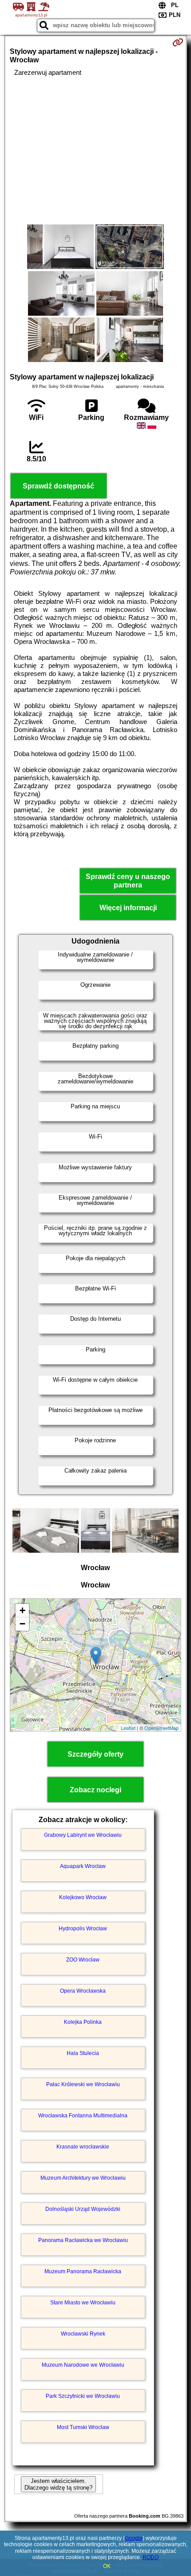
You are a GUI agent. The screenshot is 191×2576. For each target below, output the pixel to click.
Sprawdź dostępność (58, 486)
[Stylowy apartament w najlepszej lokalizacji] (60, 248)
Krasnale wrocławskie (83, 2147)
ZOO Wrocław (83, 1960)
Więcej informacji (128, 908)
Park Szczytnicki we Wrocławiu (83, 2396)
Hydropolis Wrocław (83, 1929)
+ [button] (22, 1610)
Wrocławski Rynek (83, 2334)
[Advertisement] (95, 151)
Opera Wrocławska (83, 1991)
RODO (151, 2557)
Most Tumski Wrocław (83, 2427)
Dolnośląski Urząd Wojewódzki (83, 2209)
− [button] (22, 1624)
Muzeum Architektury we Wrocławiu (83, 2178)
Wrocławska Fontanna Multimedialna (83, 2116)
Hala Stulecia (83, 2053)
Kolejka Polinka (83, 2022)
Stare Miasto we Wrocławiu (83, 2303)
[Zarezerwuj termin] (178, 42)
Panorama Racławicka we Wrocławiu (83, 2240)
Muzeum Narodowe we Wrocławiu (83, 2365)
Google (134, 2538)
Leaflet (128, 1728)
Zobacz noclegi (95, 1790)
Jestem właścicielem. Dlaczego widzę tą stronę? (58, 2484)
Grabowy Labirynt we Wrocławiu (83, 1835)
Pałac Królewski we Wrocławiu (83, 2084)
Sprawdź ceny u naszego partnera (128, 881)
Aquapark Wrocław (83, 1866)
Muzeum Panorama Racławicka (83, 2271)
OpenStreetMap (161, 1728)
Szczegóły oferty (95, 1754)
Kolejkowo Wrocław (83, 1897)
